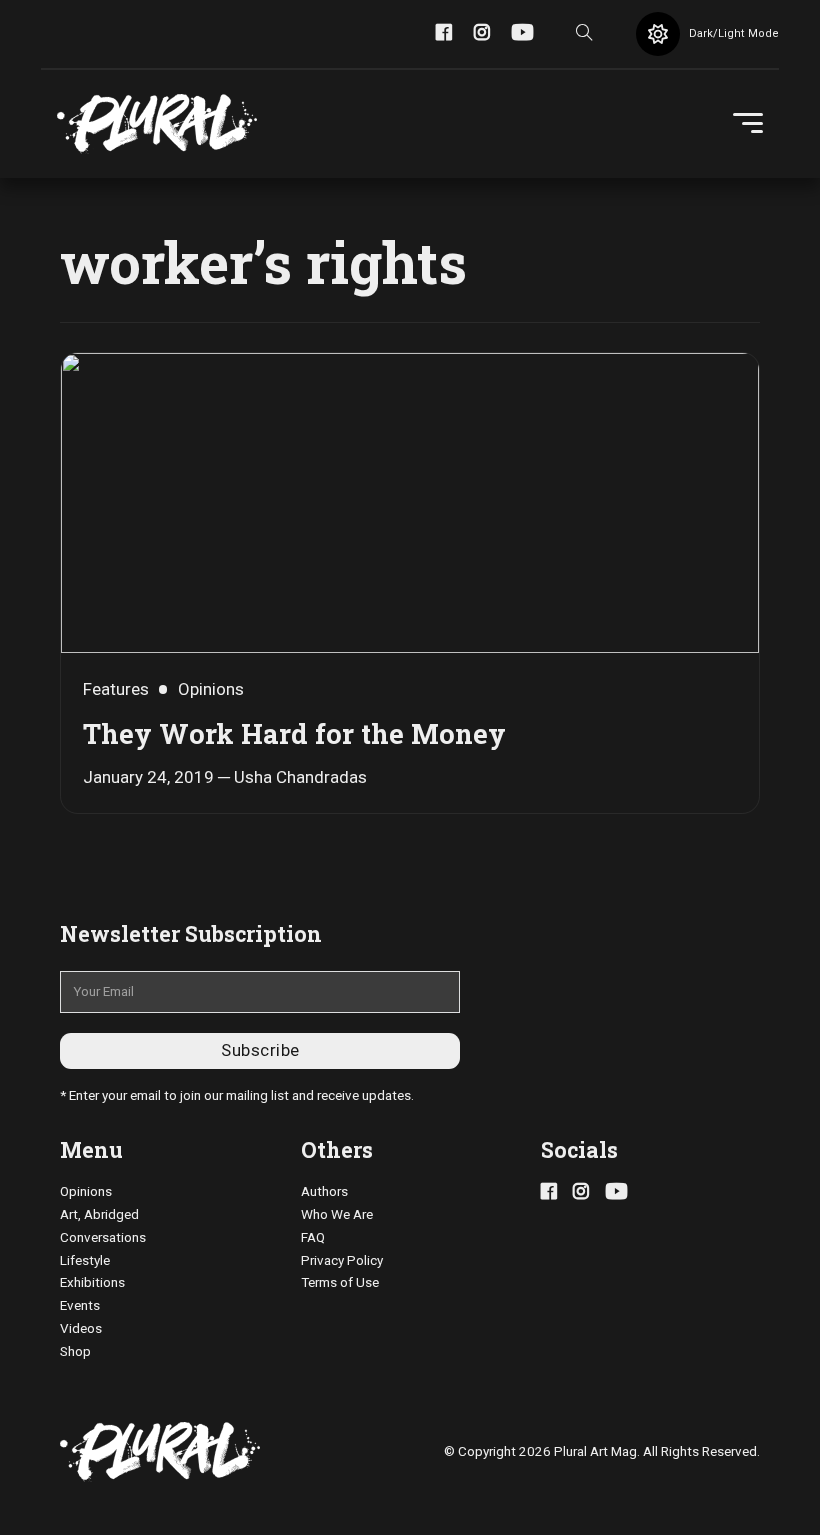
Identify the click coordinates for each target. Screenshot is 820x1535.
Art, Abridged (99, 1214)
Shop (75, 1351)
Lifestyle (85, 1260)
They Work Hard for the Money (294, 733)
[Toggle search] (585, 34)
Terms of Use (340, 1282)
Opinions (86, 1191)
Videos (81, 1328)
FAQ (313, 1237)
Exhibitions (92, 1282)
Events (80, 1305)
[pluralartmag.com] (157, 124)
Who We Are (337, 1214)
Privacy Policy (342, 1260)
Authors (324, 1191)
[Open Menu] (748, 124)
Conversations (103, 1237)
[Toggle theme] (658, 34)
